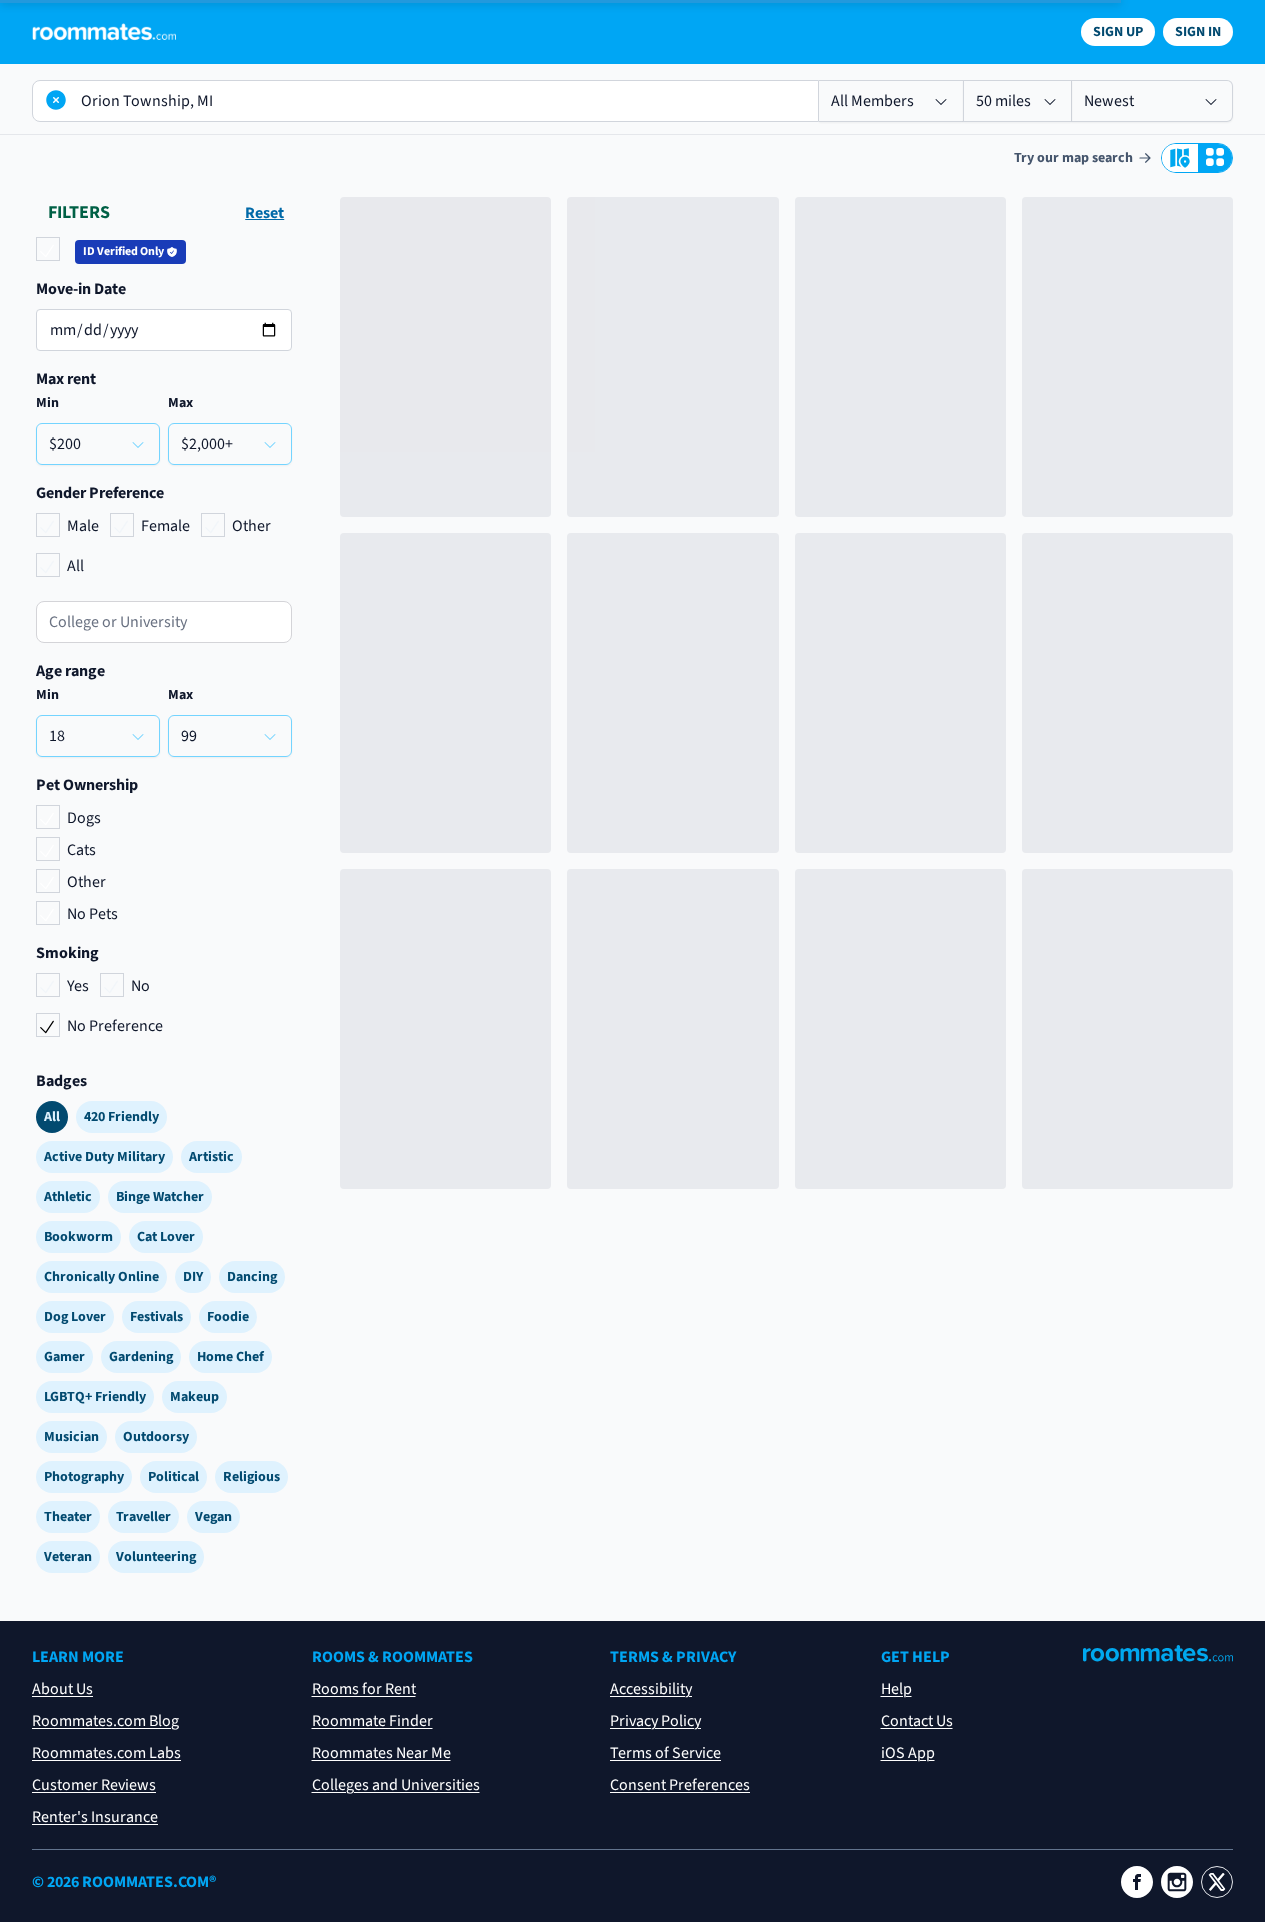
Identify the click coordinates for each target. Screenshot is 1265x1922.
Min (47, 403)
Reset (264, 213)
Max (180, 403)
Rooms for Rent (364, 1689)
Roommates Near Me (381, 1753)
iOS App (908, 1753)
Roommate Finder (372, 1721)
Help (896, 1689)
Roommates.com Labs (106, 1753)
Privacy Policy (655, 1721)
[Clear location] (56, 100)
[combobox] (164, 622)
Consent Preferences (680, 1785)
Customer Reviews (94, 1785)
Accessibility (651, 1689)
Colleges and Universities (396, 1785)
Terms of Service (665, 1753)
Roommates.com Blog (105, 1721)
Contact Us (917, 1721)
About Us (62, 1689)
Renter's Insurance (95, 1817)
